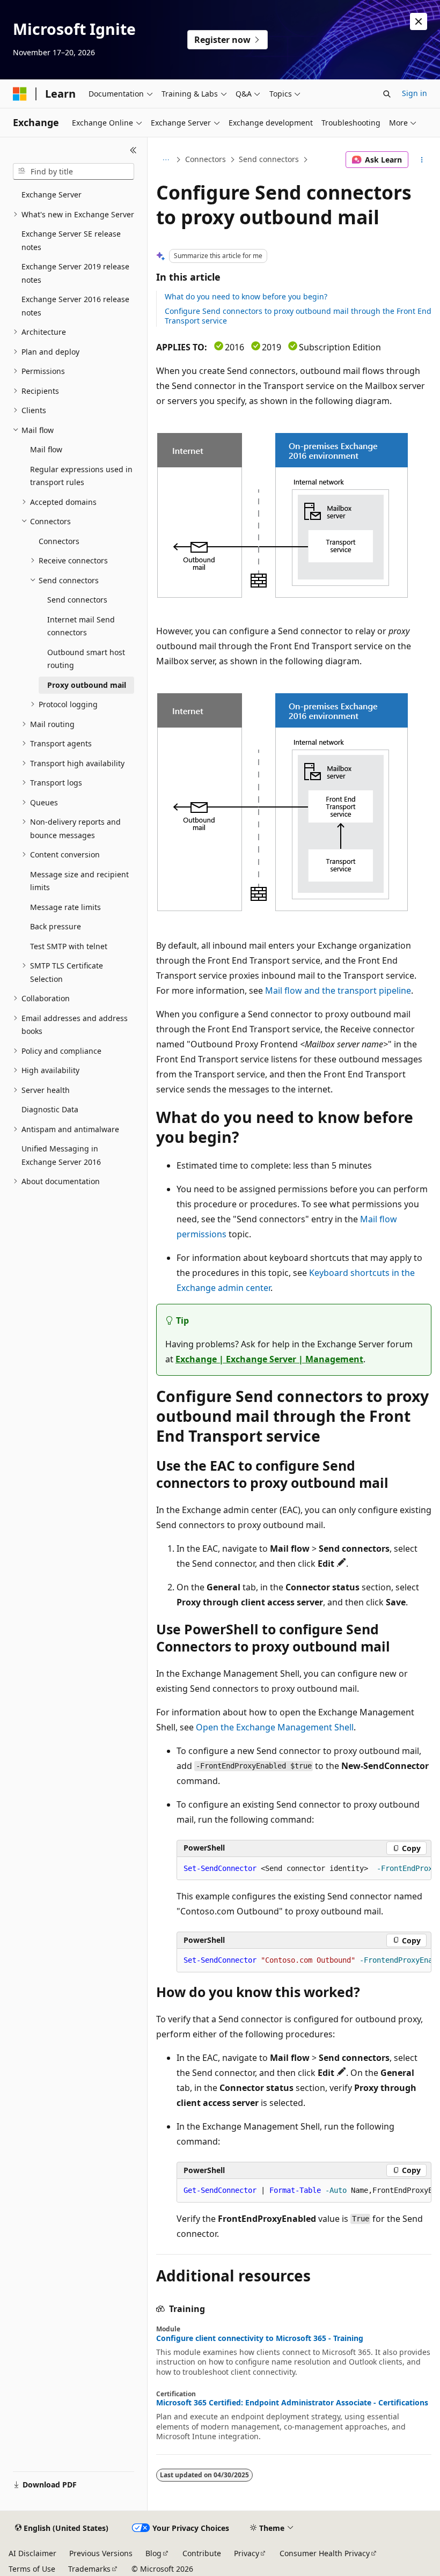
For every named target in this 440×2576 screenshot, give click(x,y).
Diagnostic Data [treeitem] (50, 1109)
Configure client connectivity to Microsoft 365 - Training (260, 2338)
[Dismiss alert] (419, 21)
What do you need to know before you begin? (246, 296)
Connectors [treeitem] (59, 541)
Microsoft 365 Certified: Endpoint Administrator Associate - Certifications (292, 2403)
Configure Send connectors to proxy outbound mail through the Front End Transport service (298, 316)
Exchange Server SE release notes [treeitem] (71, 240)
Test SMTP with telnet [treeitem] (69, 946)
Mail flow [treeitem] (46, 449)
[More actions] (422, 160)
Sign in (415, 93)
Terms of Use (32, 2569)
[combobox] (74, 172)
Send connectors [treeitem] (77, 600)
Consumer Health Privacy (325, 2553)
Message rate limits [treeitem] (65, 907)
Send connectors (269, 159)
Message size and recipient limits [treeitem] (79, 881)
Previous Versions (101, 2553)
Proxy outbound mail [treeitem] (87, 685)
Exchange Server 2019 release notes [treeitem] (75, 273)
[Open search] (387, 94)
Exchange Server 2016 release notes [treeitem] (75, 306)
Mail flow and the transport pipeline (338, 990)
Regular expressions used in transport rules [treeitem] (81, 476)
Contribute (202, 2553)
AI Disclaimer (32, 2553)
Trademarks (89, 2569)
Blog (153, 2553)
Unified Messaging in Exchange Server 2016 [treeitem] (61, 1155)
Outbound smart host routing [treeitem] (86, 659)
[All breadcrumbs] (166, 160)
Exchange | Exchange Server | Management (269, 1359)
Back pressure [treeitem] (56, 926)
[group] (304, 1869)
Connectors (206, 159)
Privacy (247, 2553)
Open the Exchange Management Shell (275, 1727)
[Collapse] (133, 150)
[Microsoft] (20, 94)
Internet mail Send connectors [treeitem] (81, 626)
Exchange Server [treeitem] (52, 195)
